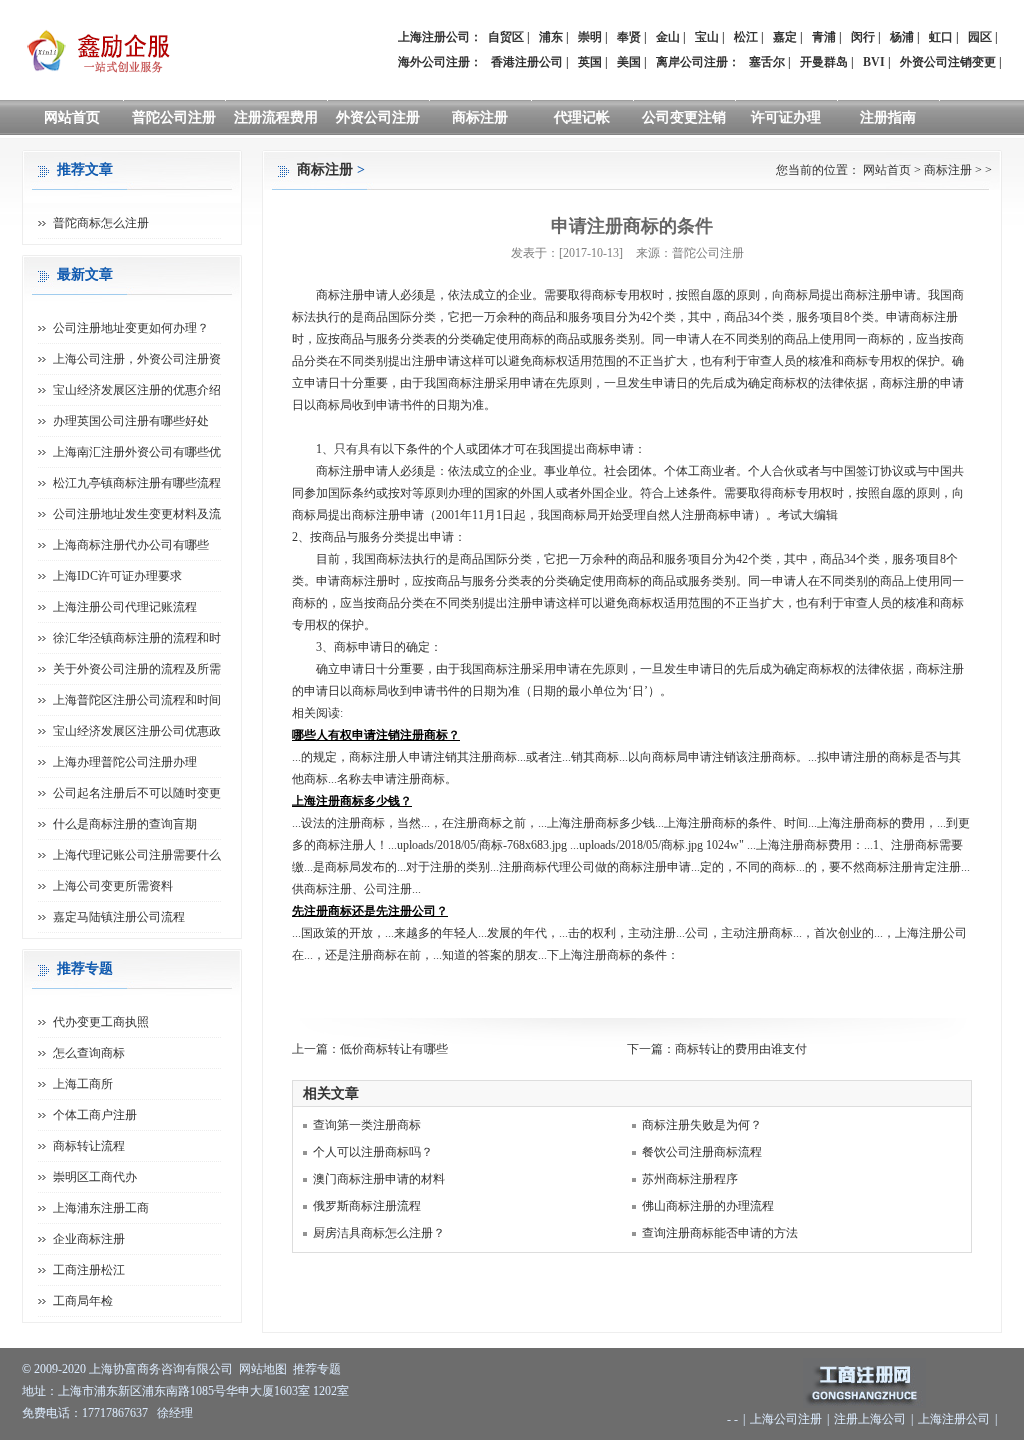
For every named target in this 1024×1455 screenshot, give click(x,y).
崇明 (590, 37)
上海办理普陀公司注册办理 (125, 762)
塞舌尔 (767, 62)
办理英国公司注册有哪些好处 (131, 421)
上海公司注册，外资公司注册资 (137, 359)
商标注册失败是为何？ (702, 1125)
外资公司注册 (378, 117)
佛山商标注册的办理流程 (708, 1206)
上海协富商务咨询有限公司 (161, 1369)
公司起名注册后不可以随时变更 (137, 793)
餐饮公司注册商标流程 (702, 1152)
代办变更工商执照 (101, 1022)
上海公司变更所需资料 (113, 886)
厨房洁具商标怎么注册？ (379, 1233)
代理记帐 (582, 117)
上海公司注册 (786, 1419)
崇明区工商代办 (95, 1177)
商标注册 (480, 117)
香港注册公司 (527, 62)
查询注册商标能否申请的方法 (720, 1233)
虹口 (941, 37)
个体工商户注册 (95, 1115)
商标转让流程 (89, 1146)
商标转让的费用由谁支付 (741, 1049)
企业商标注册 (89, 1239)
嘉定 (785, 37)
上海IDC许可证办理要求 (117, 576)
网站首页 (72, 117)
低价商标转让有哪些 (394, 1049)
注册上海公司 (870, 1419)
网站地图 (263, 1369)
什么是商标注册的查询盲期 (125, 824)
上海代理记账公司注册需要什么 (137, 855)
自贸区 (506, 37)
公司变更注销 (684, 117)
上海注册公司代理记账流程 (125, 607)
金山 (668, 37)
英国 (590, 62)
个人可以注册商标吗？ (373, 1152)
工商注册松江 (89, 1270)
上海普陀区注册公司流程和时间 (137, 700)
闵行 (863, 37)
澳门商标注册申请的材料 (379, 1179)
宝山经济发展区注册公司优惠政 (137, 731)
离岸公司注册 (692, 62)
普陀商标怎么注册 (101, 223)
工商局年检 (83, 1301)
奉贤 (629, 37)
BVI (874, 62)
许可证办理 (786, 117)
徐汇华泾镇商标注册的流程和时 (137, 638)
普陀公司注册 (174, 117)
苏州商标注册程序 (690, 1179)
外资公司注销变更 (948, 62)
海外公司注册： (440, 62)
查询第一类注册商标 (367, 1125)
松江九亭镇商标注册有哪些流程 (137, 483)
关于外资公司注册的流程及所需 (137, 669)
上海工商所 (83, 1084)
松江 (746, 37)
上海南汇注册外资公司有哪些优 (137, 452)
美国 (629, 62)
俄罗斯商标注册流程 (367, 1206)
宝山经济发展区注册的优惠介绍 (137, 390)
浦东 (551, 37)
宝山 (707, 37)
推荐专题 (317, 1369)
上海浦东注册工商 (101, 1208)
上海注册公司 (954, 1419)
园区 (980, 37)
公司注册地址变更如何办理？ (131, 328)
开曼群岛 (824, 62)
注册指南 (888, 117)
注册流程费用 (276, 117)
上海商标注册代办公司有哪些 (131, 545)
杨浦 (902, 37)
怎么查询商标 (89, 1053)
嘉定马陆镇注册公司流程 (119, 917)
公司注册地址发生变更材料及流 (137, 514)
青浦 (824, 37)
